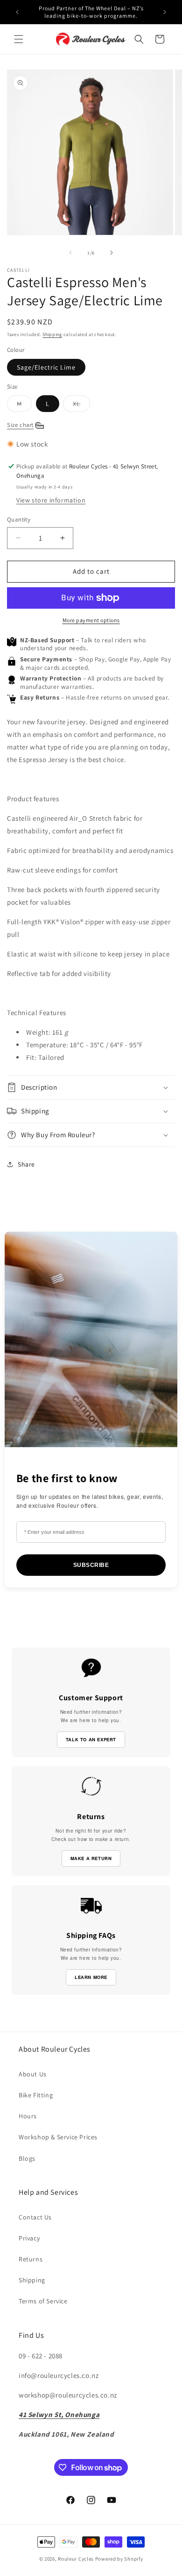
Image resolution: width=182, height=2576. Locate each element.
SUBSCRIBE (91, 1565)
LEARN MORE (91, 1977)
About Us (33, 2074)
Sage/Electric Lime (46, 367)
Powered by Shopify (119, 2559)
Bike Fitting (36, 2095)
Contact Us (35, 2217)
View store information (51, 500)
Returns (31, 2259)
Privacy (29, 2238)
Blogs (27, 2158)
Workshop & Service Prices (58, 2137)
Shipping (52, 334)
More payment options (91, 620)
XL (81, 405)
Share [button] (26, 1164)
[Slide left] (70, 253)
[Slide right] (112, 253)
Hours (28, 2116)
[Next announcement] (165, 12)
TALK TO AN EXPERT (91, 1739)
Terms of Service (43, 2301)
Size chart (20, 425)
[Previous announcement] (17, 12)
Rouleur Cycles (76, 2559)
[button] (19, 39)
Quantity (19, 519)
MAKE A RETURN (91, 1858)
